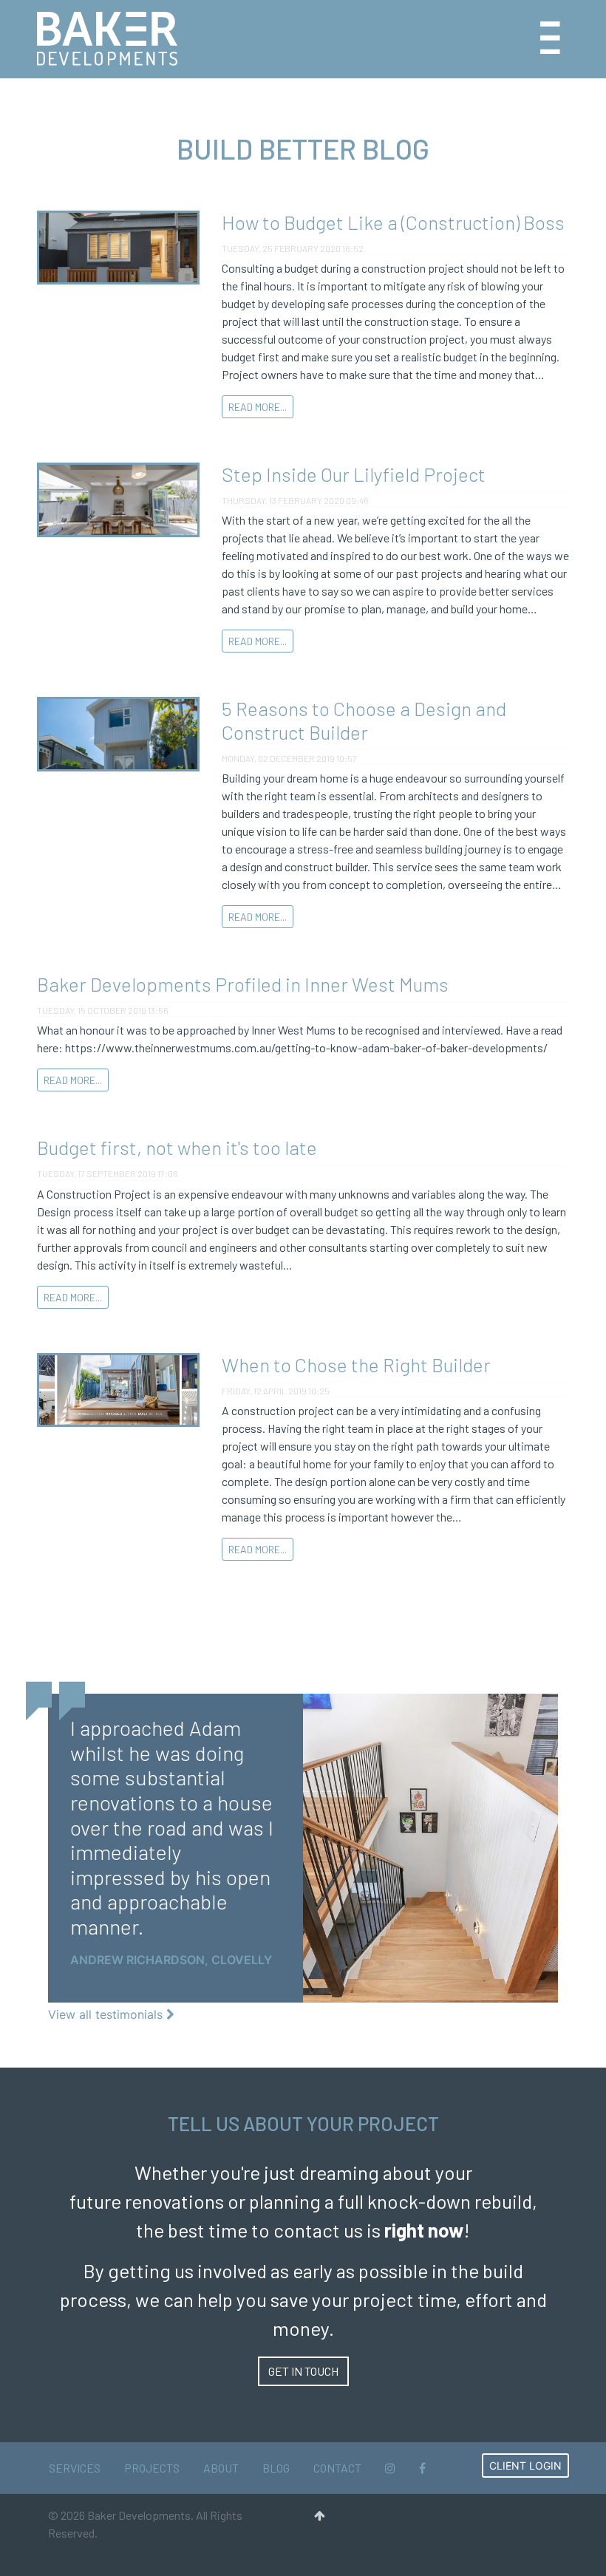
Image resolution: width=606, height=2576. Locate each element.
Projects (152, 2468)
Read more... (258, 407)
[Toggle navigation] (550, 39)
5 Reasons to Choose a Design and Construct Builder (364, 720)
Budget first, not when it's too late (177, 1147)
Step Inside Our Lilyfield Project (354, 474)
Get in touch (303, 2371)
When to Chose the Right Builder (356, 1364)
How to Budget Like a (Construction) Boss (393, 222)
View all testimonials (107, 2014)
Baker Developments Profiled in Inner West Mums (243, 984)
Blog (276, 2468)
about (221, 2468)
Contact (337, 2468)
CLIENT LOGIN (525, 2466)
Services (75, 2468)
